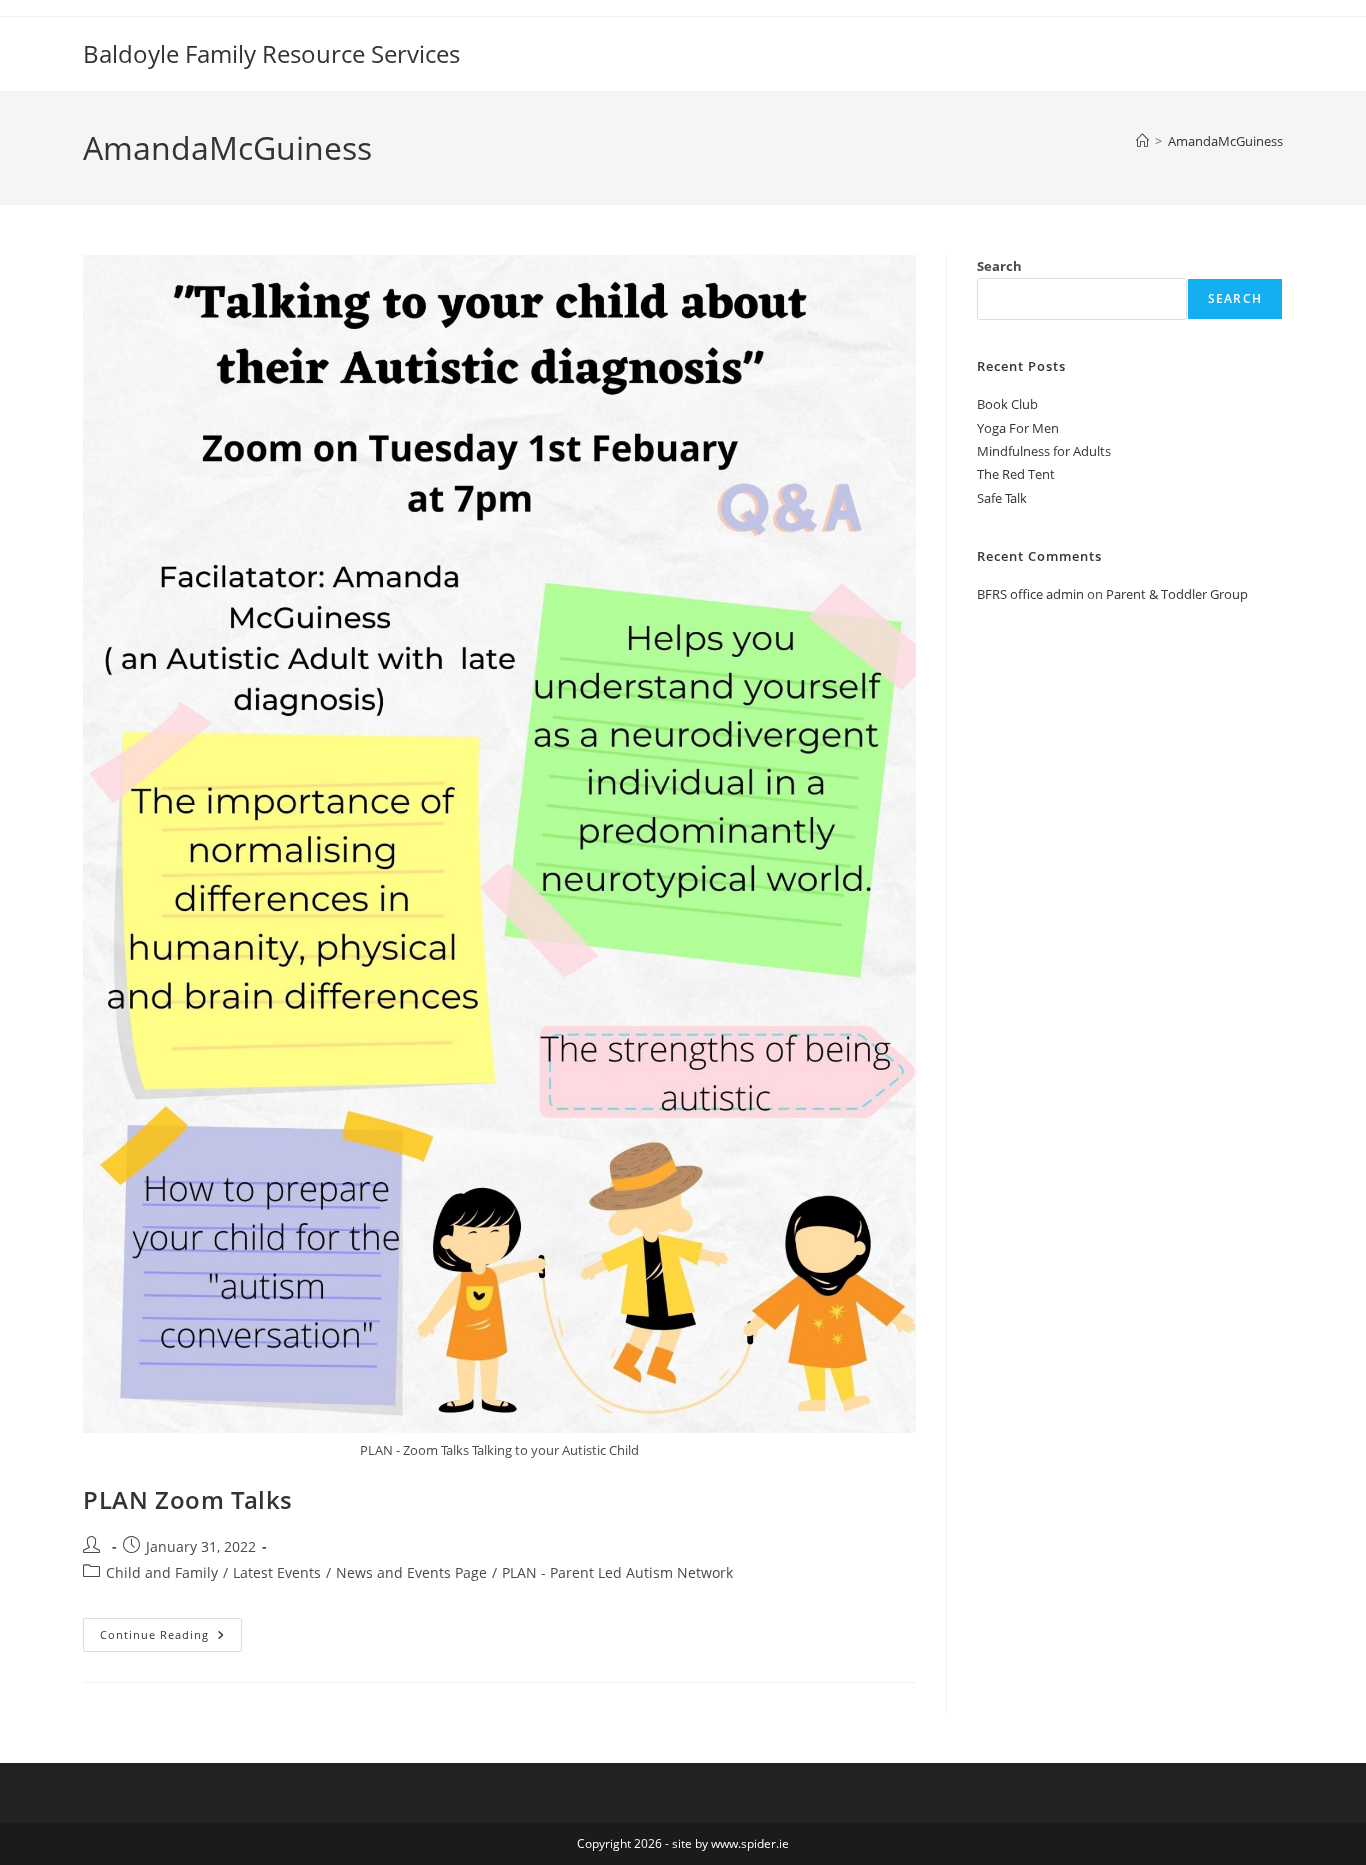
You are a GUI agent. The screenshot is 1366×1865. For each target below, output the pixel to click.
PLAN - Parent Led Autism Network (617, 1572)
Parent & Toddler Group (1177, 594)
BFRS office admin (1030, 594)
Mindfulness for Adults (1044, 451)
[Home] (1142, 141)
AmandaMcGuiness (1225, 141)
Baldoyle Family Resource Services (271, 53)
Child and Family (162, 1572)
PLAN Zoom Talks (188, 1499)
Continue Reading (171, 1638)
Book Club (1007, 404)
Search (999, 266)
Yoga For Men (1018, 428)
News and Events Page (411, 1572)
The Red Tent (1016, 474)
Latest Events (277, 1572)
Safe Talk (1002, 498)
